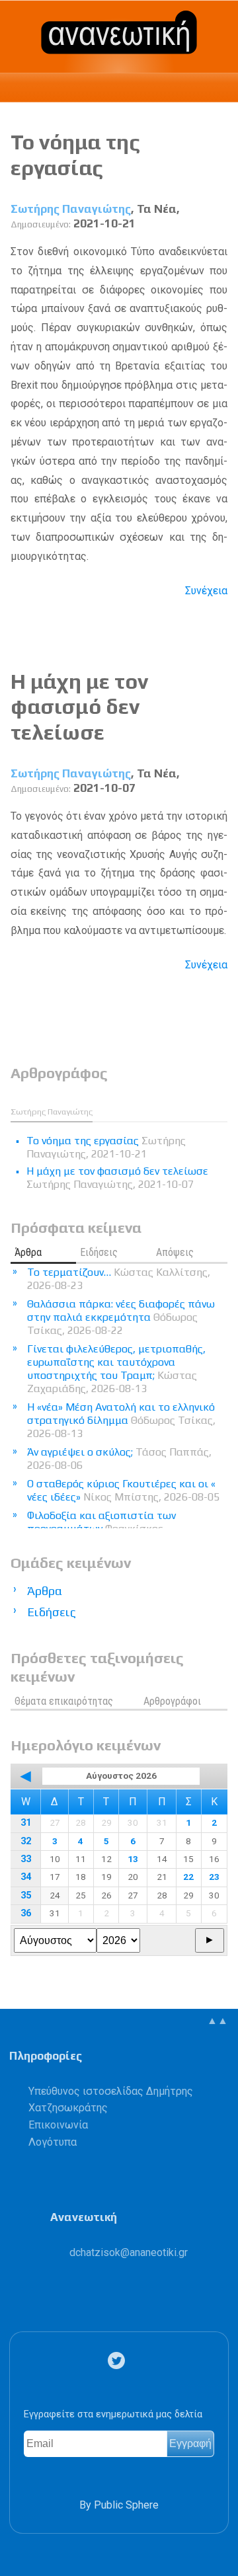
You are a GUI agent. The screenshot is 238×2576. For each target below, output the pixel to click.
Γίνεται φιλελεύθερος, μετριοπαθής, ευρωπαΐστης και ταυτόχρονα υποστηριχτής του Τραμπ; (116, 1369)
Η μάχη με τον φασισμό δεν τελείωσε (79, 707)
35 (26, 1895)
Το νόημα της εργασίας (75, 154)
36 (26, 1913)
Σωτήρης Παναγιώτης (71, 209)
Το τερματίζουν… (119, 1279)
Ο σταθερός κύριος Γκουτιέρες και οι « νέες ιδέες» (123, 1490)
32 (26, 1841)
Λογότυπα (53, 2142)
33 (26, 1859)
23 (214, 1877)
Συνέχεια (206, 591)
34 (26, 1877)
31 (26, 1823)
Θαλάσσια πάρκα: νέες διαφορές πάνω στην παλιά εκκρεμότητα (121, 1317)
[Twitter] (119, 2361)
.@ (129, 2252)
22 (188, 1877)
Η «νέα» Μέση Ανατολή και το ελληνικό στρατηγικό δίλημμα (121, 1420)
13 (133, 1859)
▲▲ (218, 2020)
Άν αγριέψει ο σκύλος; (119, 1459)
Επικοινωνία (58, 2125)
